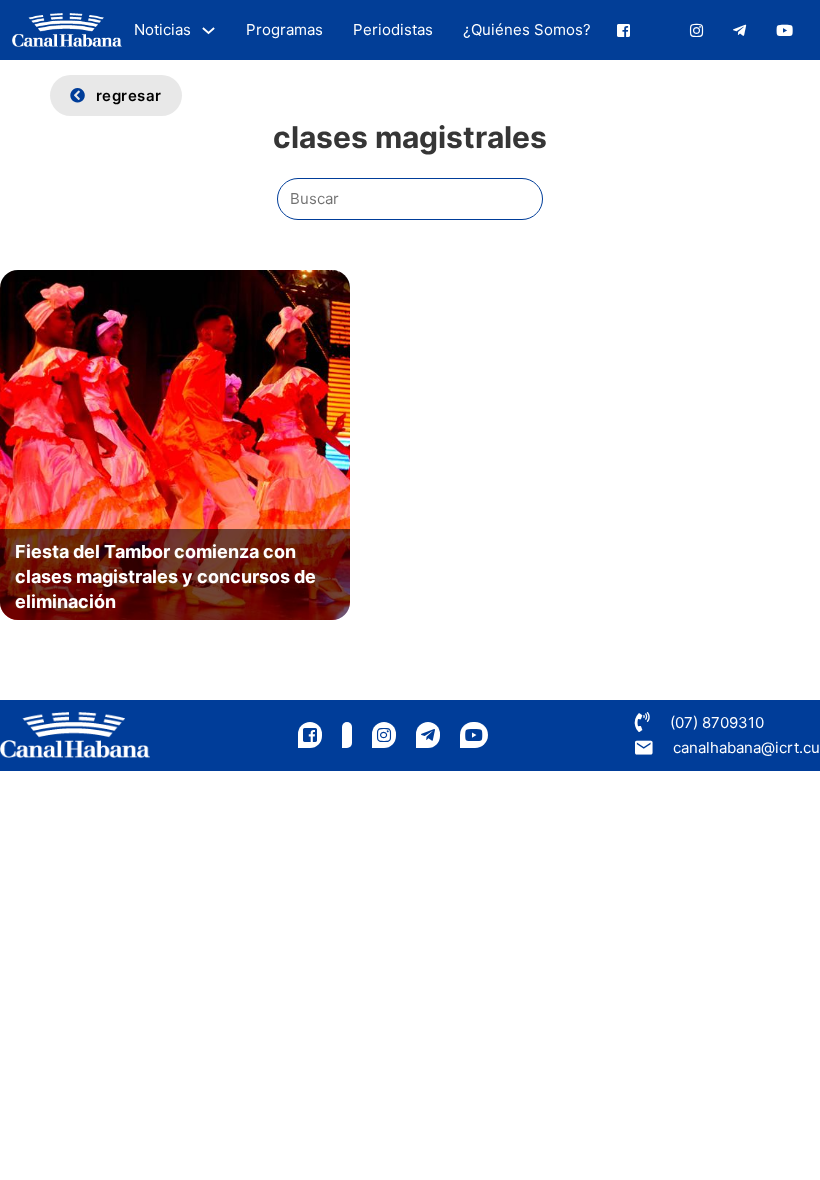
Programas (284, 29)
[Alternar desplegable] (208, 30)
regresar (129, 95)
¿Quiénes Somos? (527, 29)
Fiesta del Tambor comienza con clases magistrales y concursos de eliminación (165, 576)
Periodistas (393, 29)
